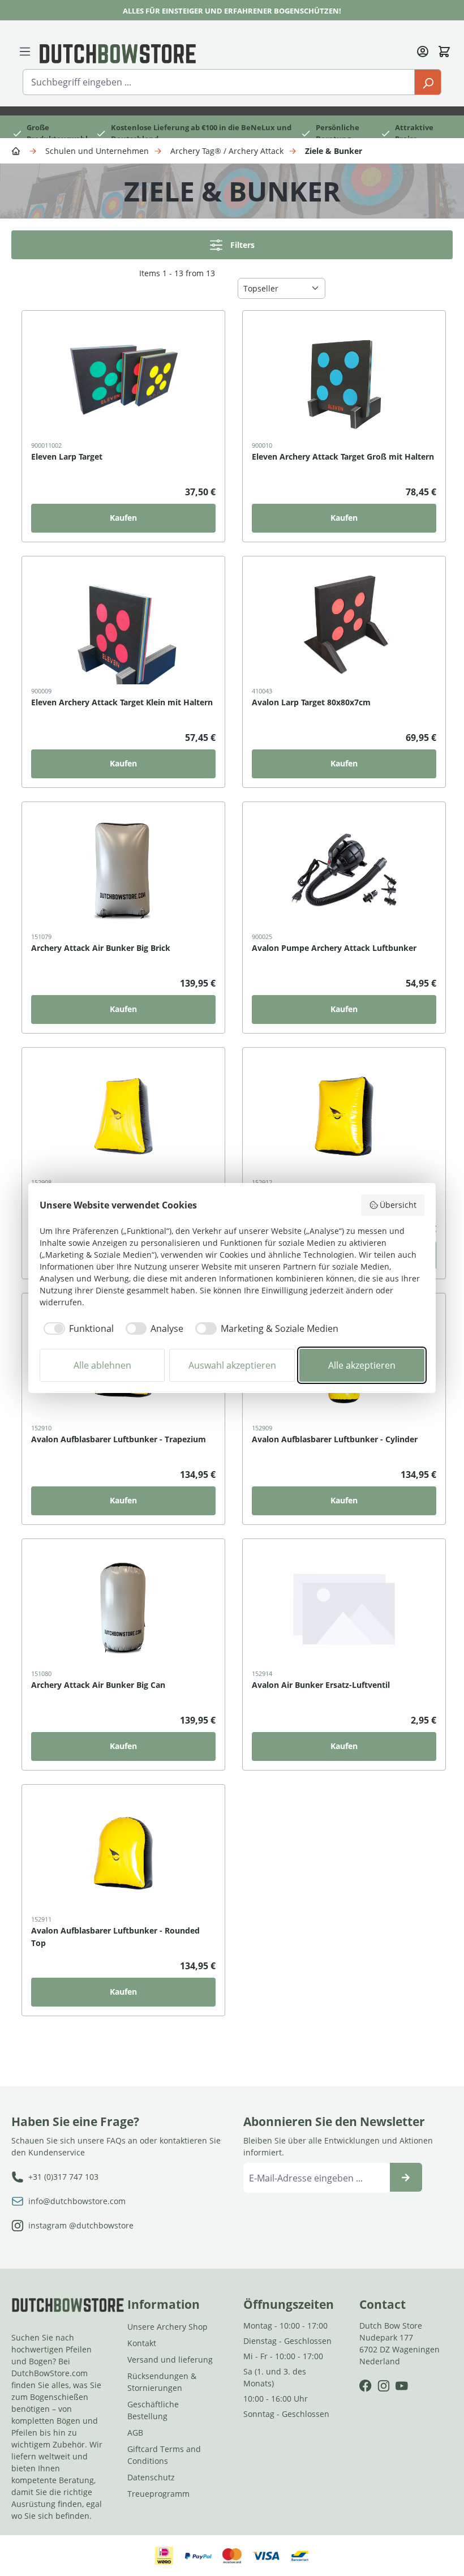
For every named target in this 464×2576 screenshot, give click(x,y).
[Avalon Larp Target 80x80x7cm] (344, 625)
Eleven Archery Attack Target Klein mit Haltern (122, 702)
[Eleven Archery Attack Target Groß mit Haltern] (344, 379)
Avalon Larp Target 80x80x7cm (311, 702)
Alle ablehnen (102, 1365)
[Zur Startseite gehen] (118, 53)
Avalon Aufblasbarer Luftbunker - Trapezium (119, 1439)
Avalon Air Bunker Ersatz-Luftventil (321, 1685)
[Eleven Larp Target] (123, 379)
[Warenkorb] (444, 50)
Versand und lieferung (170, 2359)
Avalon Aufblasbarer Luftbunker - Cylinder (335, 1439)
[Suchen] (428, 82)
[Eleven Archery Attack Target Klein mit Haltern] (123, 625)
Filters (242, 245)
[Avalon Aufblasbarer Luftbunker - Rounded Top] (123, 1853)
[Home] (18, 150)
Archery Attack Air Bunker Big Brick (101, 948)
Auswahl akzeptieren (232, 1365)
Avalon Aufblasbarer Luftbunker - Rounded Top (115, 1937)
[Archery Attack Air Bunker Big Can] (123, 1608)
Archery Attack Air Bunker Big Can (98, 1685)
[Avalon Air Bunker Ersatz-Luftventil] (344, 1608)
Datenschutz (151, 2477)
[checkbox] (77, 1328)
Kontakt (142, 2343)
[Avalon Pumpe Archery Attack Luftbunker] (344, 871)
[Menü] (25, 50)
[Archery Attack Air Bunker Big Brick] (123, 871)
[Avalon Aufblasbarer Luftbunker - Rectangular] (344, 1116)
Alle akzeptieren (362, 1365)
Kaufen (123, 518)
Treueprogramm (158, 2494)
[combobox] (219, 82)
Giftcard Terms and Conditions (164, 2455)
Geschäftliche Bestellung (153, 2410)
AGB (135, 2433)
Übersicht (398, 1205)
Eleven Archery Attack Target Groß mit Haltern (343, 457)
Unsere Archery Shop (167, 2327)
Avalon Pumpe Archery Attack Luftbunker (334, 948)
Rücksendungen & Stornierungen (162, 2382)
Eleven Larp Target (67, 457)
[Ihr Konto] (423, 50)
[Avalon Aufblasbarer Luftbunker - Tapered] (123, 1116)
